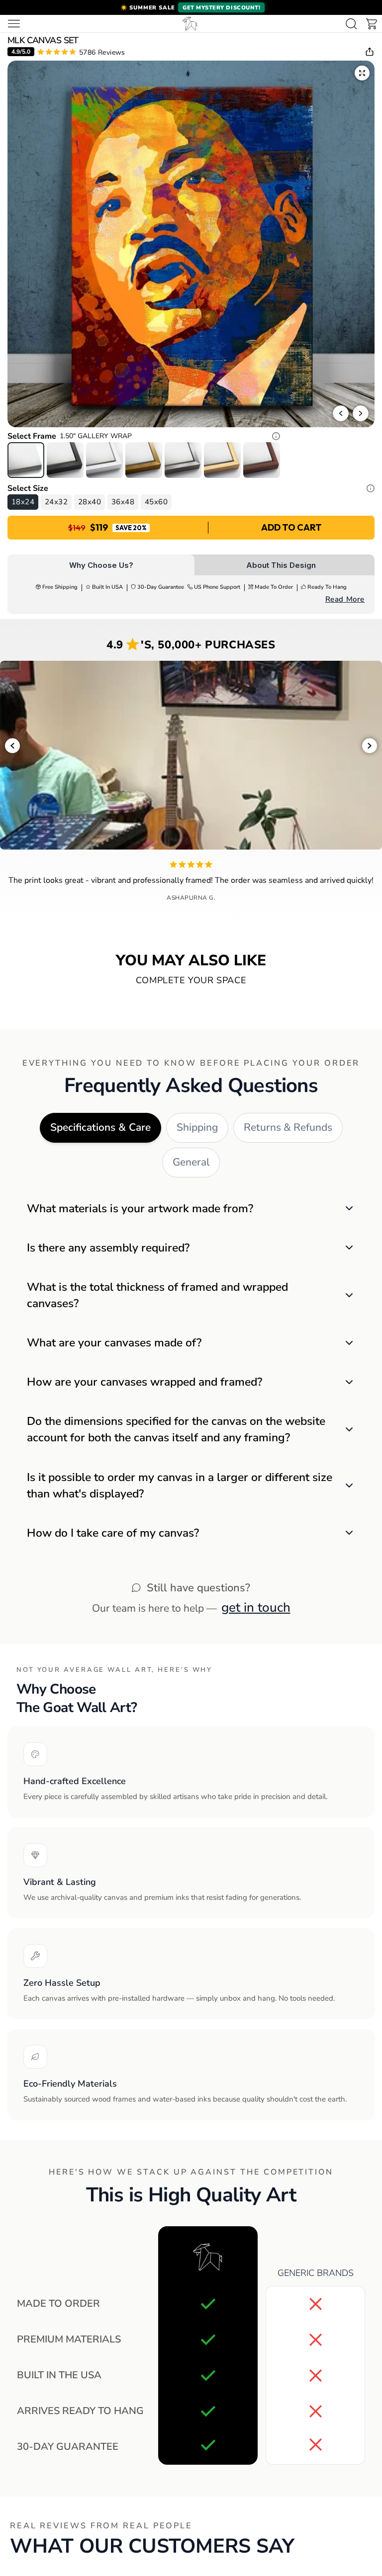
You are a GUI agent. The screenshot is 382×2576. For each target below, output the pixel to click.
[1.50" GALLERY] (26, 460)
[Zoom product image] (362, 73)
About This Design (281, 565)
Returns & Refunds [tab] (288, 1127)
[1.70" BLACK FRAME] (65, 460)
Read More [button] (345, 599)
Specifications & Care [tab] (100, 1127)
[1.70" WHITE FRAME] (104, 460)
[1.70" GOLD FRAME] (144, 460)
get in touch (256, 1607)
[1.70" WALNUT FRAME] (262, 460)
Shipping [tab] (197, 1127)
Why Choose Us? (101, 565)
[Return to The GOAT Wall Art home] (190, 24)
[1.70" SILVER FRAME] (183, 460)
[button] (191, 7)
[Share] (370, 52)
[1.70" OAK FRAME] (222, 460)
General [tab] (191, 1162)
